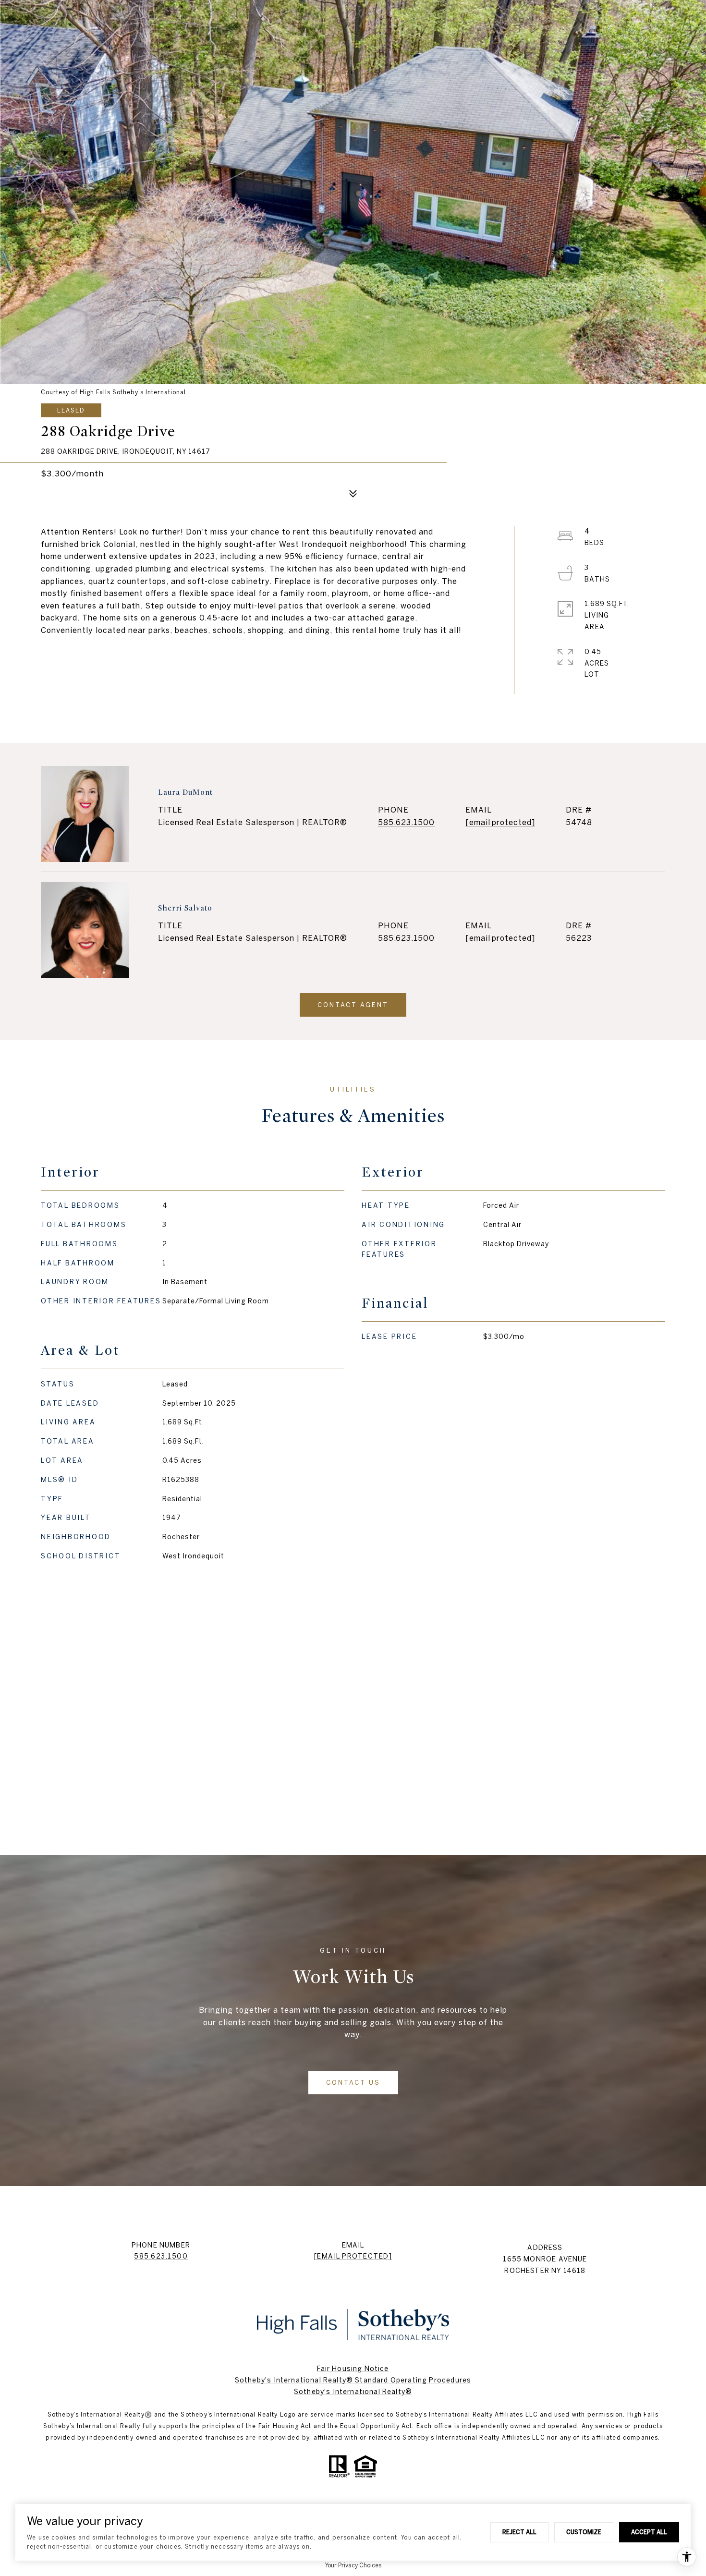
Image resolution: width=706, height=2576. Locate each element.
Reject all (519, 2532)
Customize (584, 2532)
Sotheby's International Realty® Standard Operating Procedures (353, 2380)
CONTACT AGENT (353, 1005)
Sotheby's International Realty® (353, 2392)
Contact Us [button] (353, 2083)
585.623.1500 (406, 822)
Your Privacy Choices (353, 2565)
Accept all (649, 2532)
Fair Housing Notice (353, 2369)
